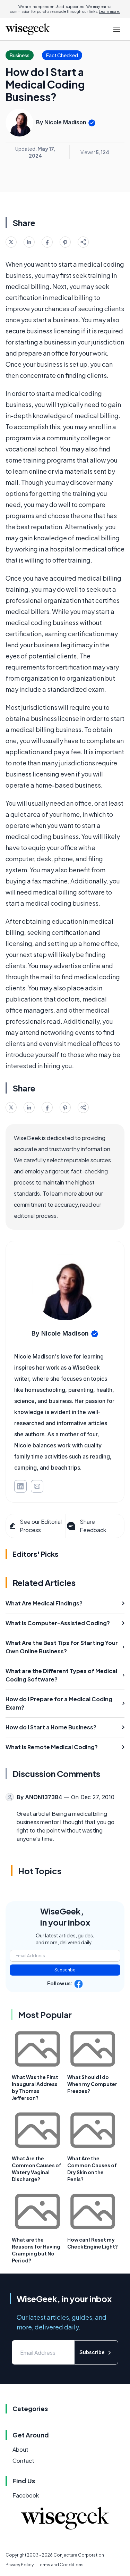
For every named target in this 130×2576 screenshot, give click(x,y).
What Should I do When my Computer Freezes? (92, 2084)
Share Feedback (93, 1526)
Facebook (26, 2495)
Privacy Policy (20, 2565)
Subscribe (65, 1970)
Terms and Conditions (61, 2565)
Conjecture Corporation (79, 2555)
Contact (23, 2461)
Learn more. (109, 11)
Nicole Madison (65, 122)
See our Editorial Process (41, 1526)
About (20, 2449)
